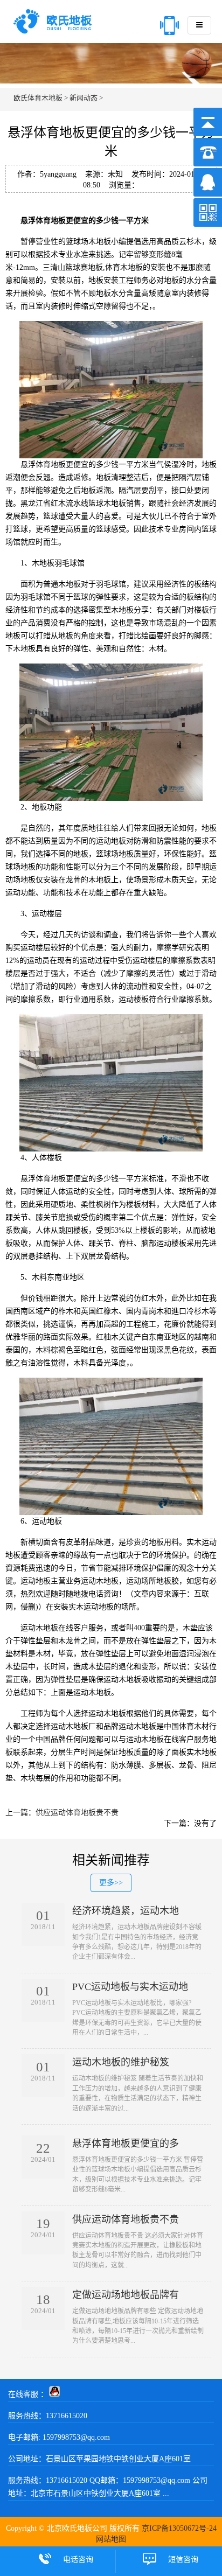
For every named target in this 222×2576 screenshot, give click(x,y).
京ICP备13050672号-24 (179, 2528)
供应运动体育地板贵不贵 (77, 1813)
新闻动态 (84, 98)
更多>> (111, 1883)
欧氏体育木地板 (38, 98)
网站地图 (111, 2539)
